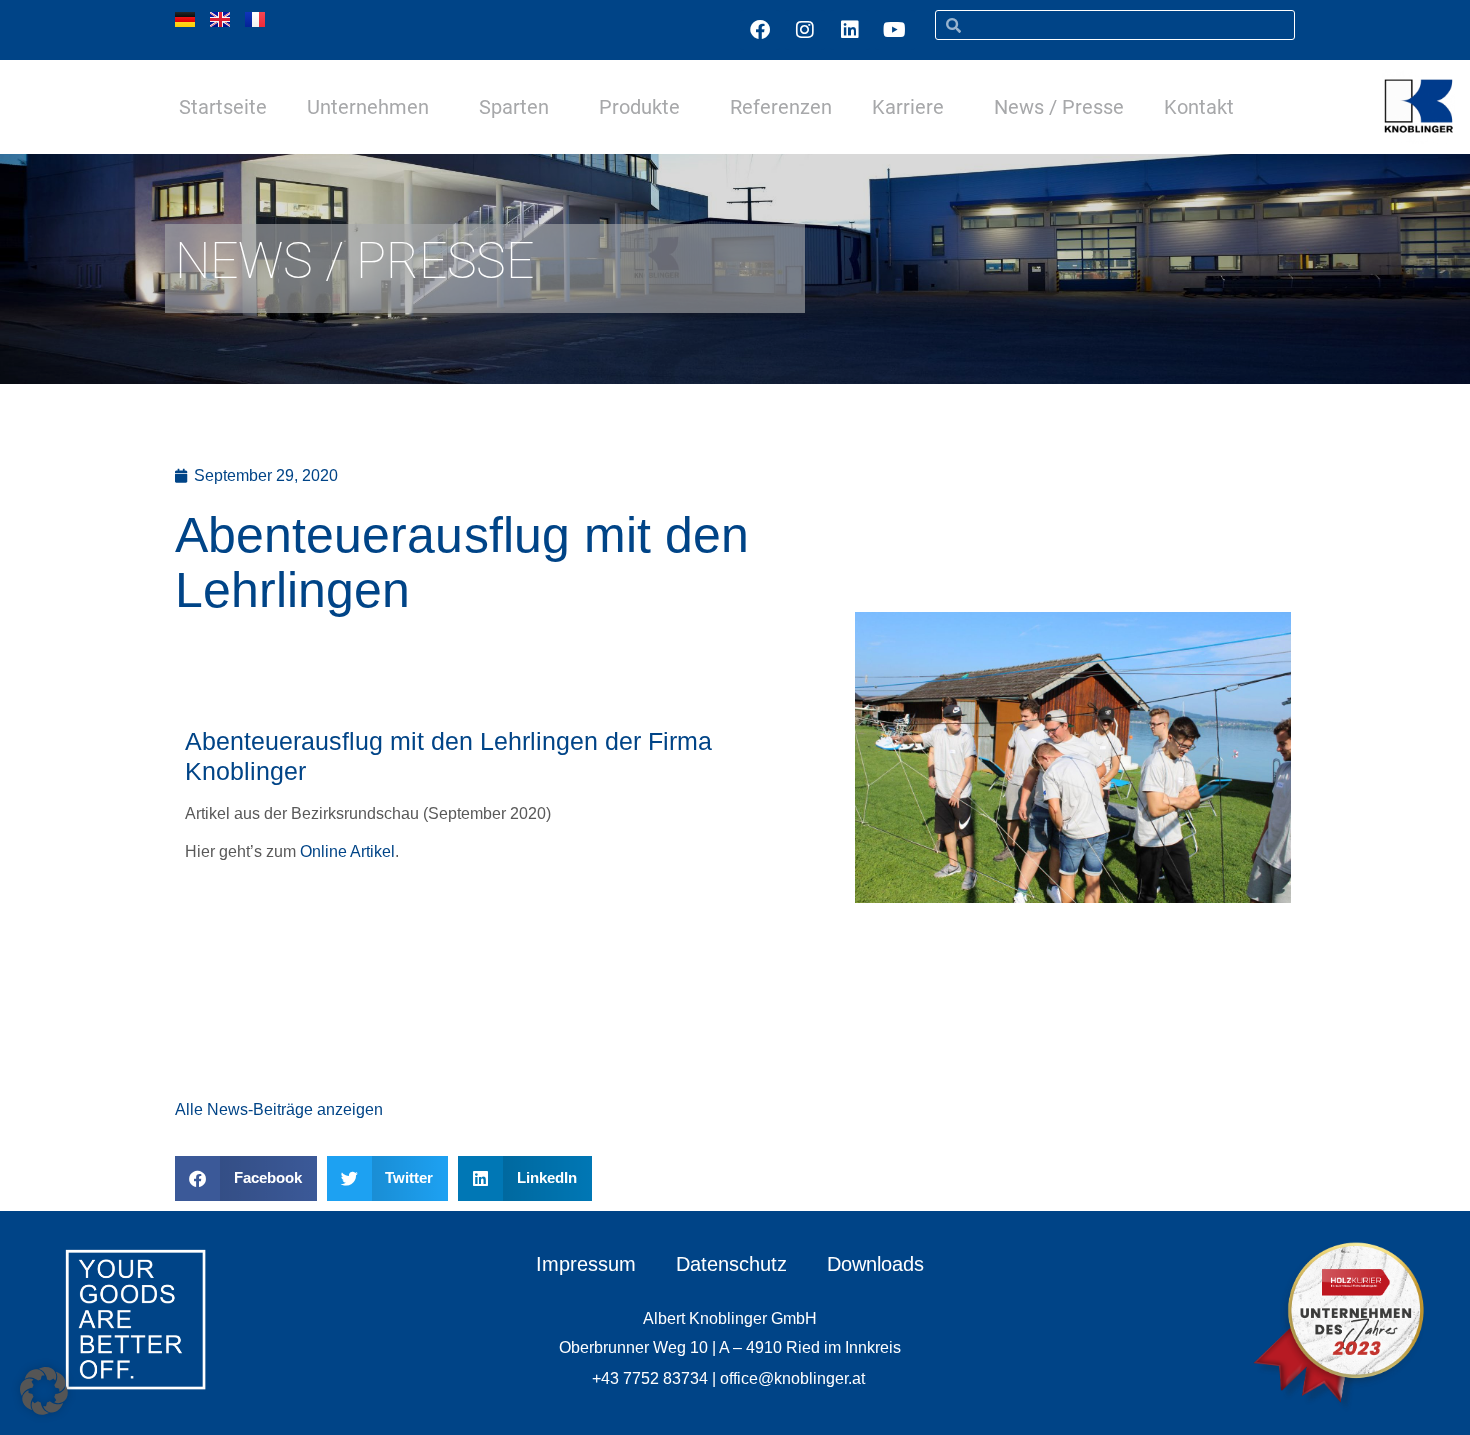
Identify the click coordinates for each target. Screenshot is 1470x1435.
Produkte (639, 107)
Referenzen (781, 107)
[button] (246, 1178)
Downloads (875, 1264)
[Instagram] (805, 30)
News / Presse (1059, 107)
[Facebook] (760, 30)
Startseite (223, 107)
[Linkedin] (850, 30)
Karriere (908, 107)
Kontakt (1199, 107)
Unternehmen (368, 107)
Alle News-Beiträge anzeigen (279, 1109)
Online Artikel (347, 851)
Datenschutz (731, 1264)
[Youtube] (895, 30)
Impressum (586, 1264)
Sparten (514, 107)
